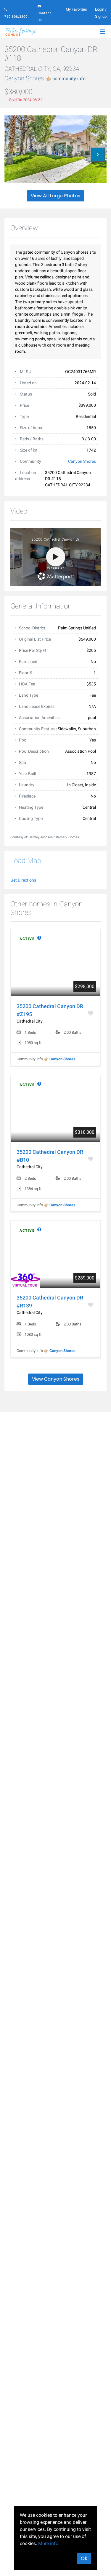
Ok (84, 2558)
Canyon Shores (45, 78)
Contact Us (44, 17)
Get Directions (23, 880)
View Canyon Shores (56, 1379)
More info (48, 2543)
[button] (98, 155)
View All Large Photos (55, 196)
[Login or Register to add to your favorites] (91, 1013)
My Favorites (76, 9)
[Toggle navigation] (102, 32)
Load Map (26, 861)
